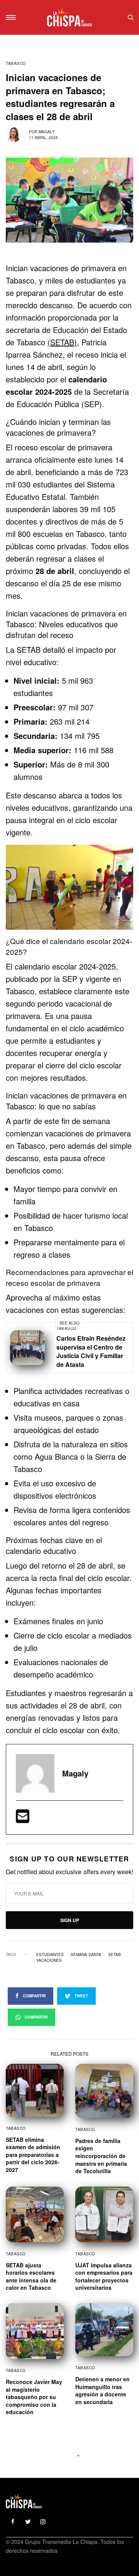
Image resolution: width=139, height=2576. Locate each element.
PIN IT (74, 887)
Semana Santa (86, 1954)
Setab (114, 1954)
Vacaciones (49, 1960)
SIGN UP (70, 1920)
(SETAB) (62, 342)
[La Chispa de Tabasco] (69, 17)
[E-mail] (23, 1819)
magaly (47, 132)
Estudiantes (50, 1954)
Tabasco (16, 63)
